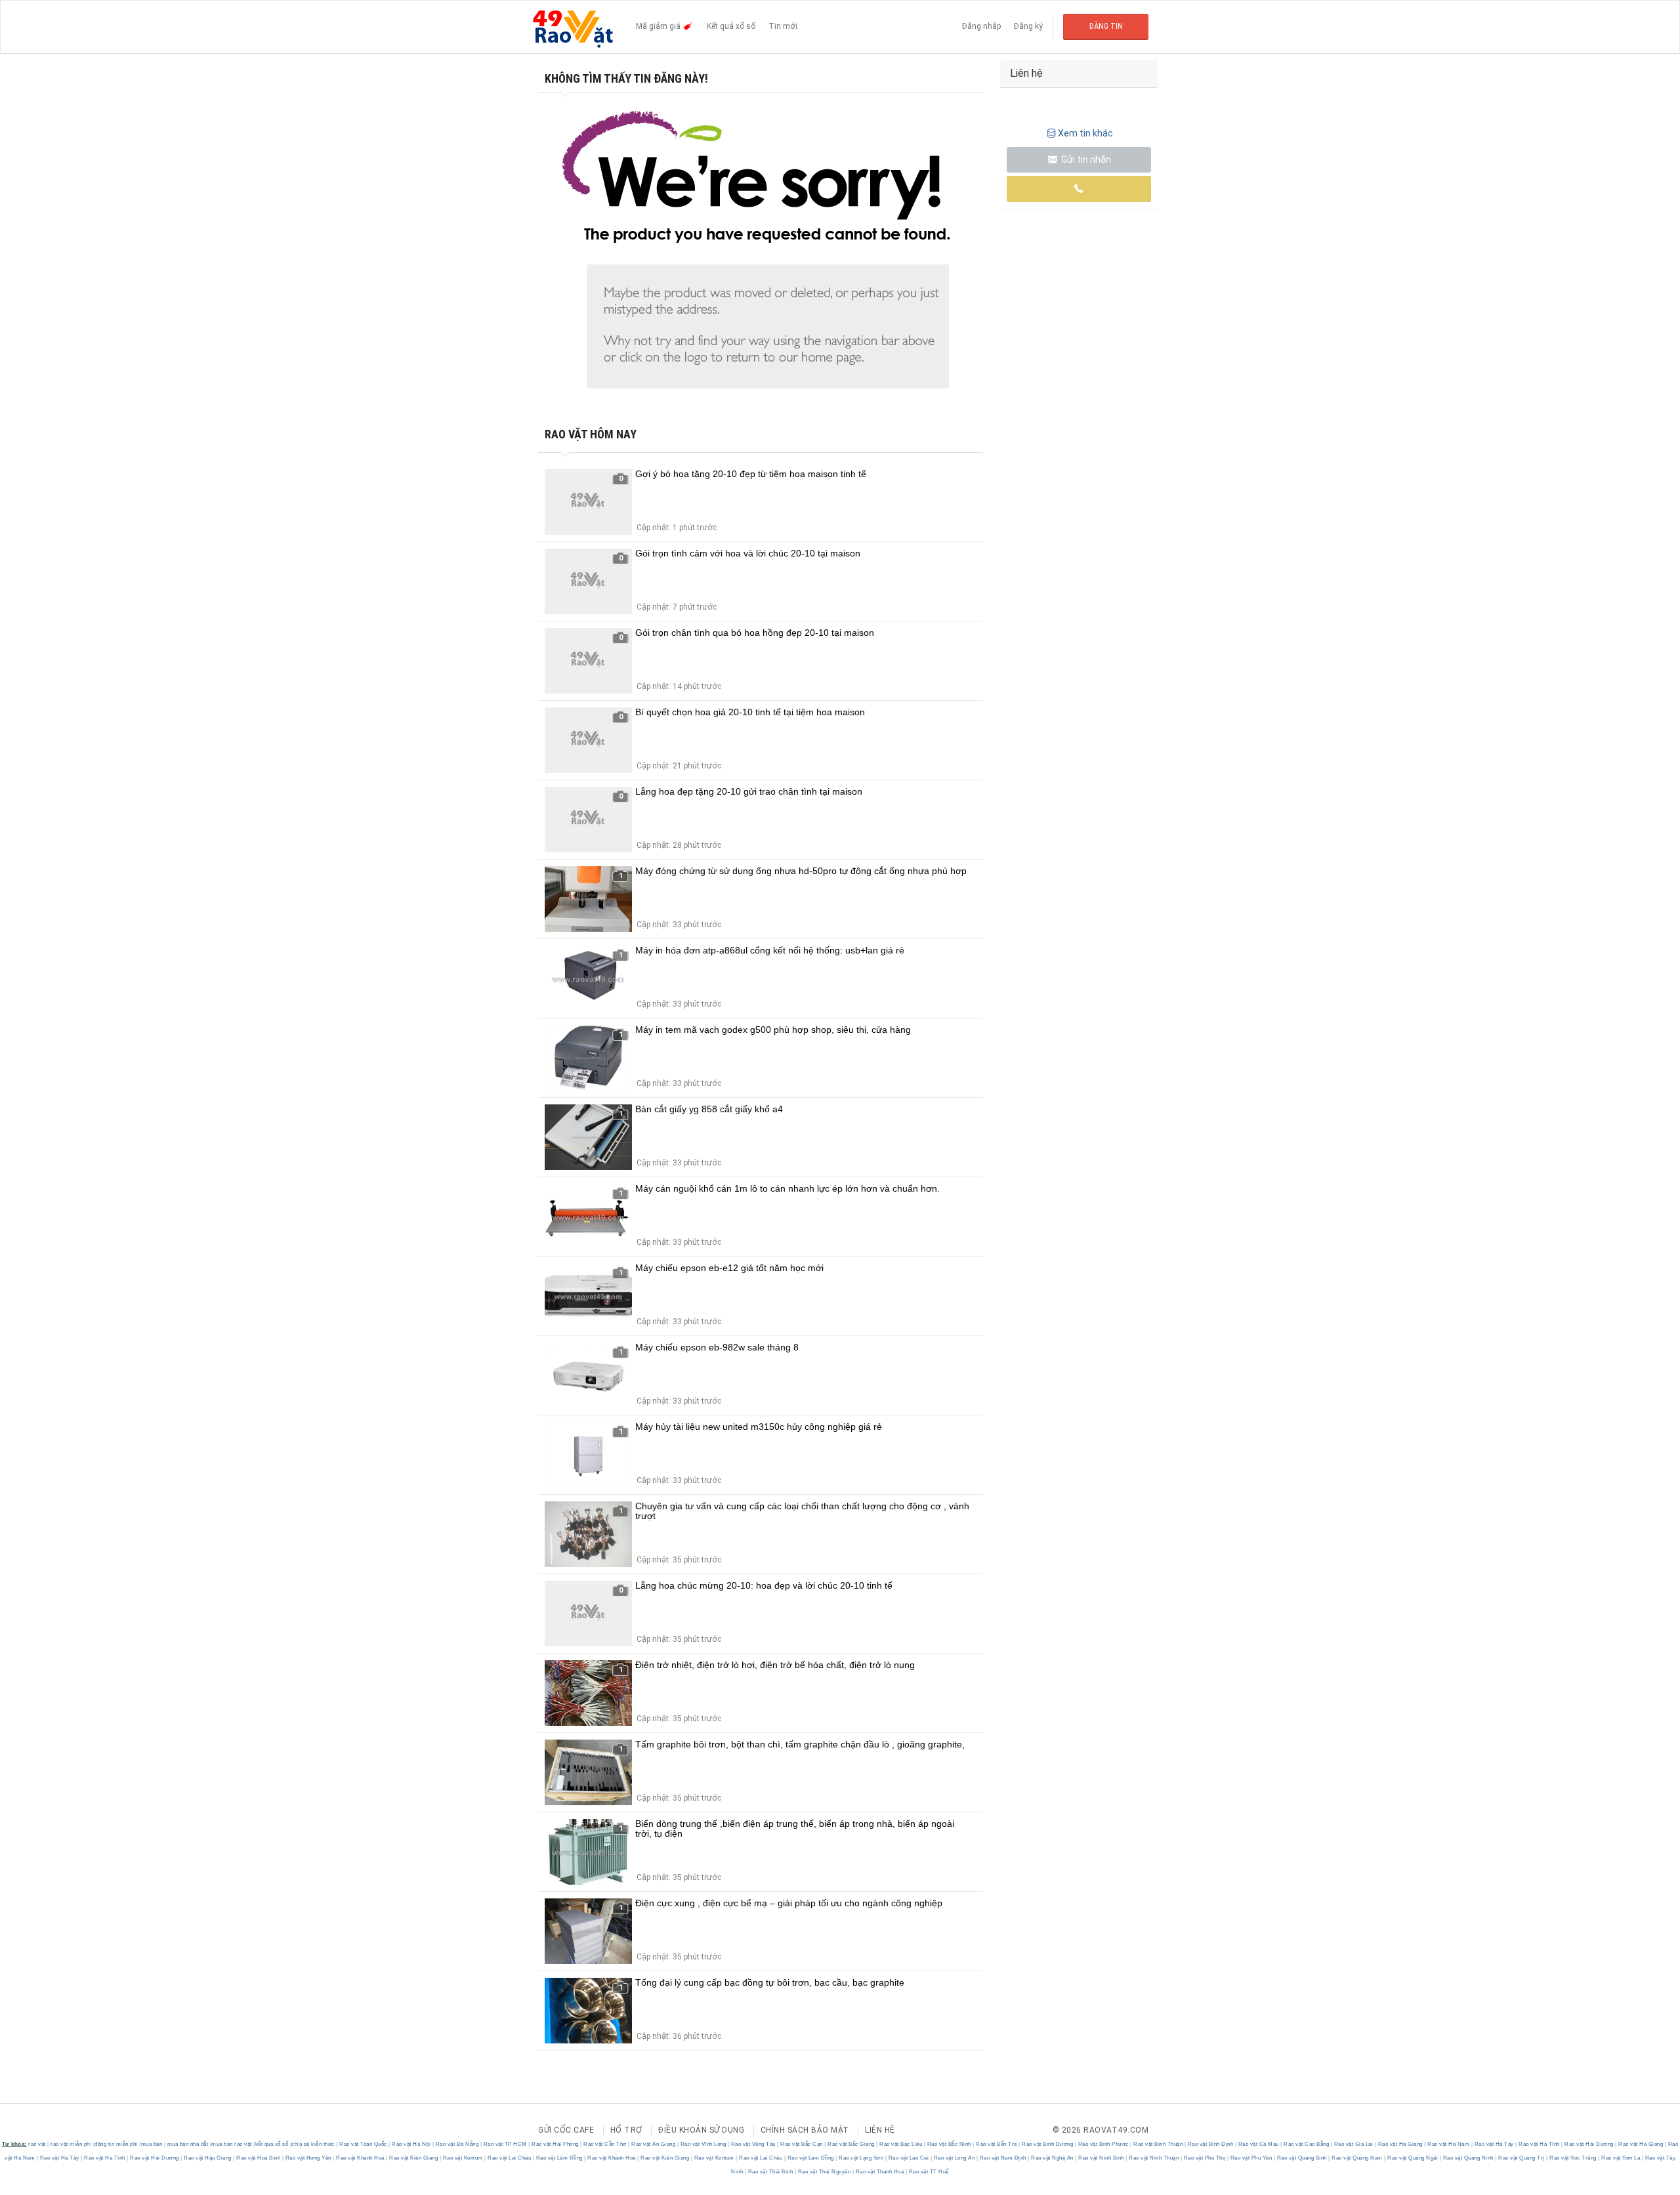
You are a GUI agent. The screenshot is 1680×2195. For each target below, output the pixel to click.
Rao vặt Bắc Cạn (802, 2144)
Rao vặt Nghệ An (1053, 2158)
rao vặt (37, 2144)
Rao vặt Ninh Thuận (1154, 2158)
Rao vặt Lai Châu (510, 2158)
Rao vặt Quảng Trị (1522, 2158)
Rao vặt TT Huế (928, 2172)
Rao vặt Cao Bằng (1307, 2144)
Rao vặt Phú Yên (1251, 2158)
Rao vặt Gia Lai (1354, 2144)
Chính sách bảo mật (805, 2130)
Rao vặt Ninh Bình (1102, 2158)
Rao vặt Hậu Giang (208, 2158)
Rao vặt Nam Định (1003, 2158)
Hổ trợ (626, 2130)
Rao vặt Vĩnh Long (703, 2144)
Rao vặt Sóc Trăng (1573, 2158)
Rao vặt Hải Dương (1589, 2144)
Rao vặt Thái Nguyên (824, 2172)
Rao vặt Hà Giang (1400, 2144)
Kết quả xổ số (731, 26)
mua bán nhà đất (188, 2144)
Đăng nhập (981, 26)
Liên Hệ (880, 2130)
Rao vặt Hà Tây (1494, 2144)
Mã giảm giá (659, 26)
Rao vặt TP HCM (505, 2144)
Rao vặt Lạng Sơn (861, 2158)
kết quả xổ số (272, 2144)
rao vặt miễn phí (71, 2144)
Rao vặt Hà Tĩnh (1540, 2144)
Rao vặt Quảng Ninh (1468, 2158)
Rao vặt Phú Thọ (1205, 2158)
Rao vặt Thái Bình (770, 2172)
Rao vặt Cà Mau (1258, 2144)
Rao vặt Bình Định (1210, 2144)
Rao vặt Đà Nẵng (457, 2144)
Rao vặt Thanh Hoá (880, 2172)
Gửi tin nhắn (1085, 159)
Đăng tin (1106, 26)
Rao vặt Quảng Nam (1357, 2158)
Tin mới (783, 26)
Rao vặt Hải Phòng (556, 2144)
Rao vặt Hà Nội (411, 2144)
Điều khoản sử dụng (701, 2130)
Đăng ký (1028, 26)
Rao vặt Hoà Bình (259, 2158)
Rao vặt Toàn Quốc (364, 2144)
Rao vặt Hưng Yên (308, 2158)
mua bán (152, 2144)
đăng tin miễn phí (116, 2144)
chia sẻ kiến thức (313, 2144)
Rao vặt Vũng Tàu (753, 2144)
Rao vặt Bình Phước (1103, 2144)
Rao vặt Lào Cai (909, 2158)
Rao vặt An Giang (654, 2144)
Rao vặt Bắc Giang (851, 2144)
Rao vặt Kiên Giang (414, 2158)
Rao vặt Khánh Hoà (361, 2158)
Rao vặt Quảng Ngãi (1413, 2158)
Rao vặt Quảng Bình (1302, 2158)
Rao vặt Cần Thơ (605, 2144)
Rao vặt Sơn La (1621, 2158)
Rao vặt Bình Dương (1048, 2144)
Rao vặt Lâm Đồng (559, 2158)
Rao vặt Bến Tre (997, 2144)
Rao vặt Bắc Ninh (949, 2144)
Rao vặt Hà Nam (1449, 2144)
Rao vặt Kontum (463, 2158)
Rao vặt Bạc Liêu (901, 2144)
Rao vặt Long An (954, 2158)
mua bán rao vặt (232, 2144)
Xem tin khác (1085, 133)
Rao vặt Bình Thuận (1158, 2144)
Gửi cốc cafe (566, 2130)
